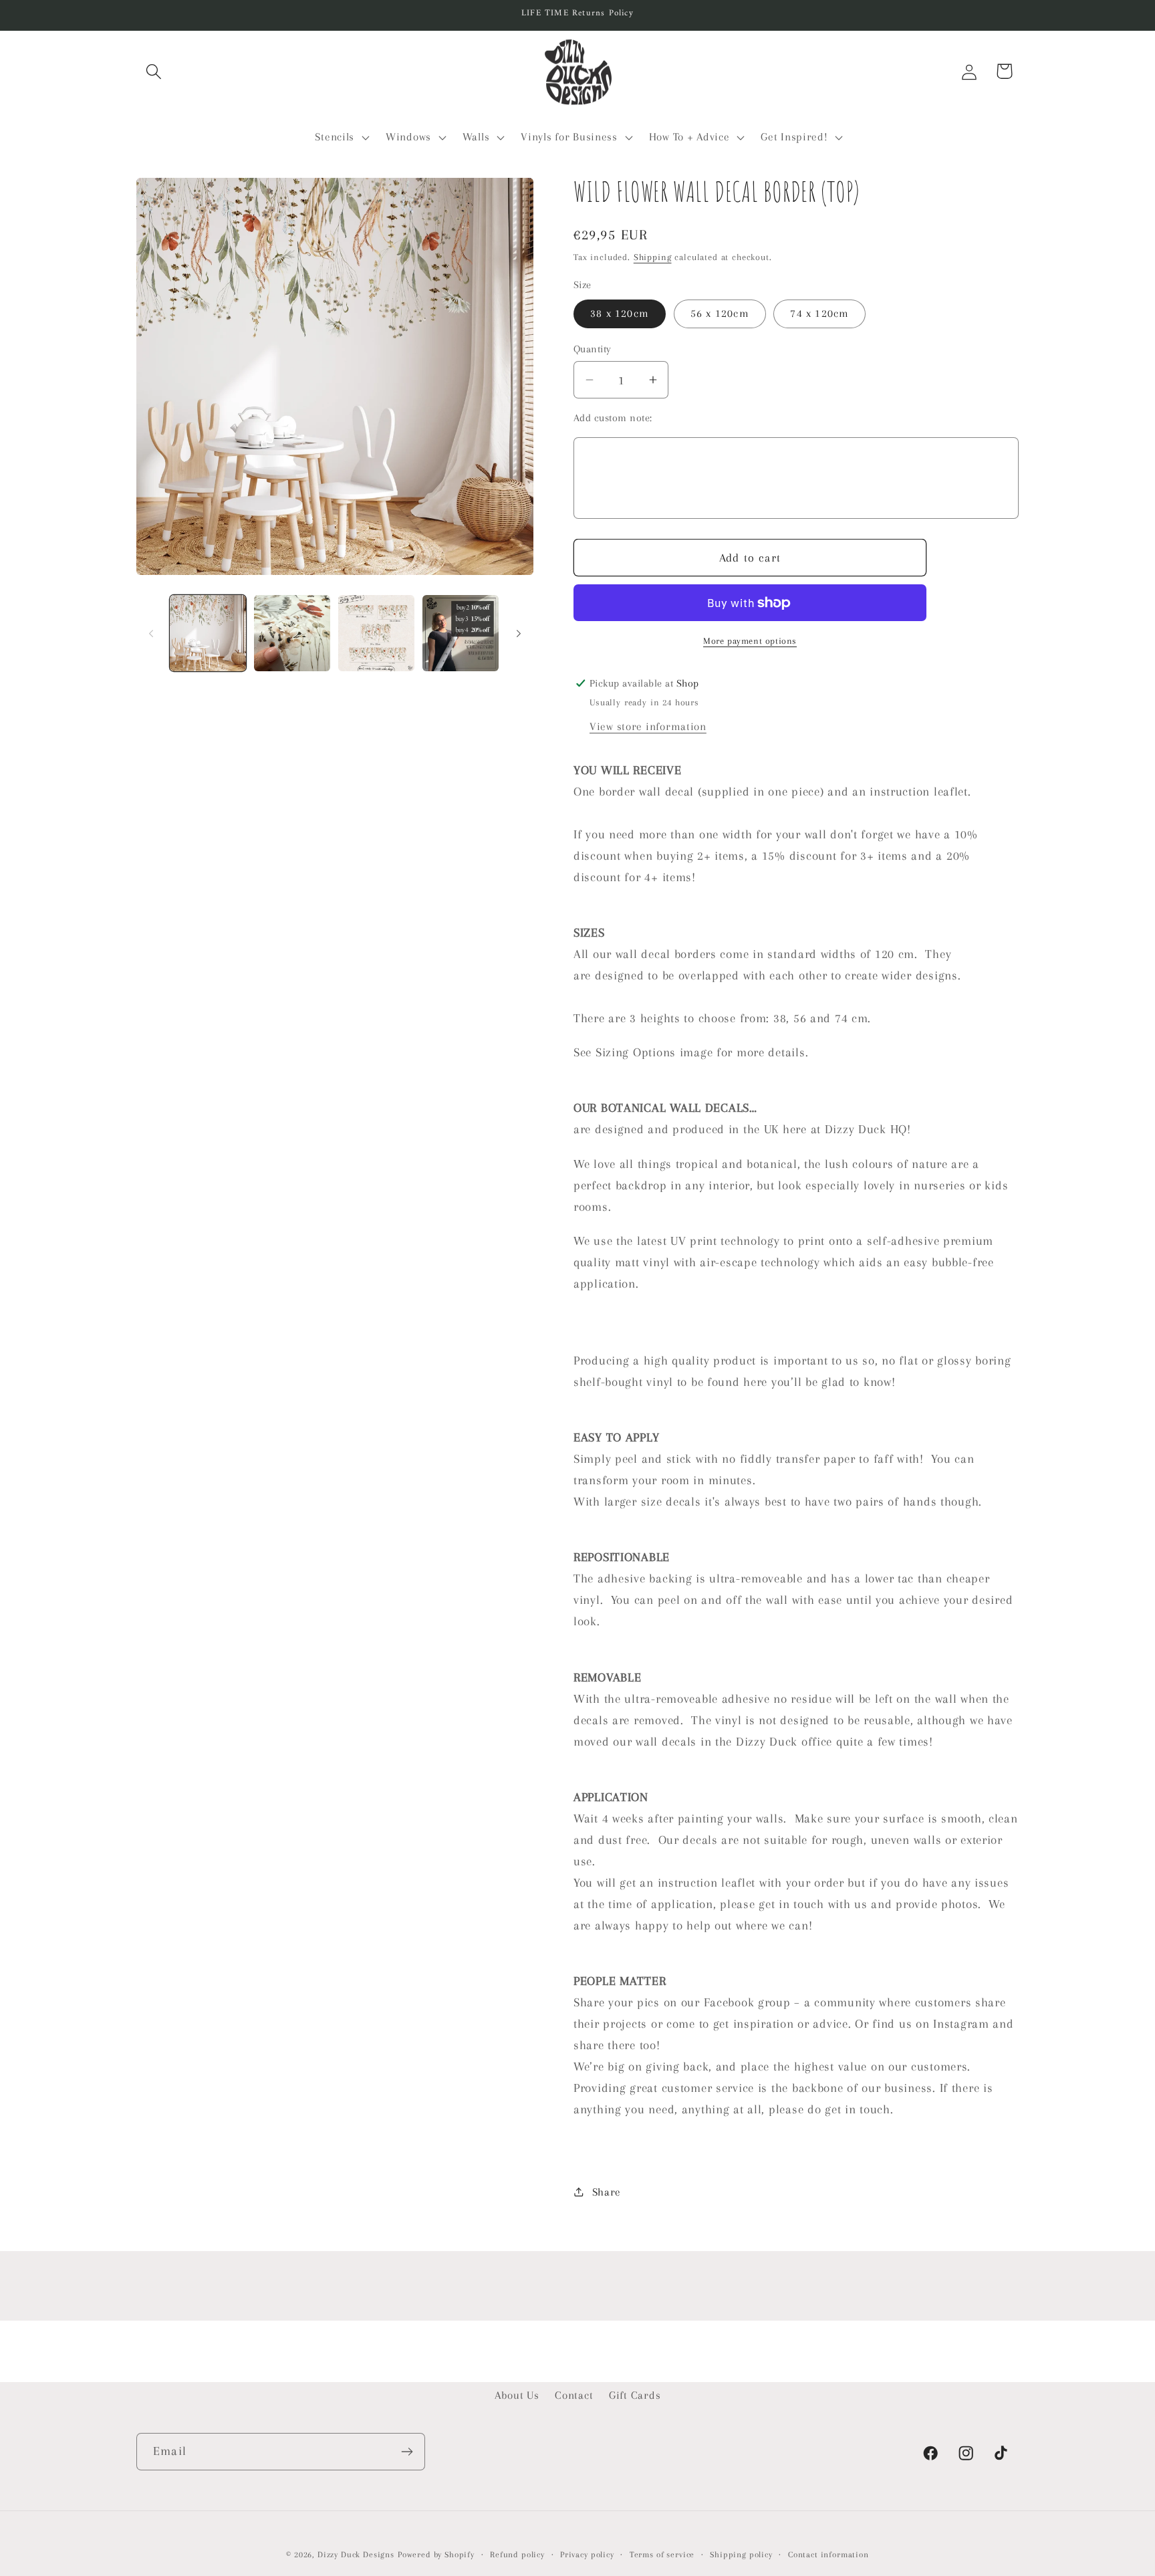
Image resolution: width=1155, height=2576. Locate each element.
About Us (517, 2395)
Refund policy (517, 2555)
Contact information (828, 2555)
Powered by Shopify (436, 2555)
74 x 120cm (819, 313)
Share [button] (607, 2192)
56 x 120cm (720, 313)
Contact (574, 2395)
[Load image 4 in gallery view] (461, 633)
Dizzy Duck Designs (356, 2555)
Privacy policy (587, 2555)
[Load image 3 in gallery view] (376, 633)
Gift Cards (635, 2395)
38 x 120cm (620, 313)
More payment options (750, 641)
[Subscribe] (407, 2452)
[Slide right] (519, 633)
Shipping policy (741, 2555)
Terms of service (662, 2555)
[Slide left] (151, 633)
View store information (648, 726)
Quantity (593, 349)
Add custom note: (613, 418)
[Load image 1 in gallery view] (208, 633)
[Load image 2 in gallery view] (292, 633)
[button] (154, 71)
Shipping (653, 257)
